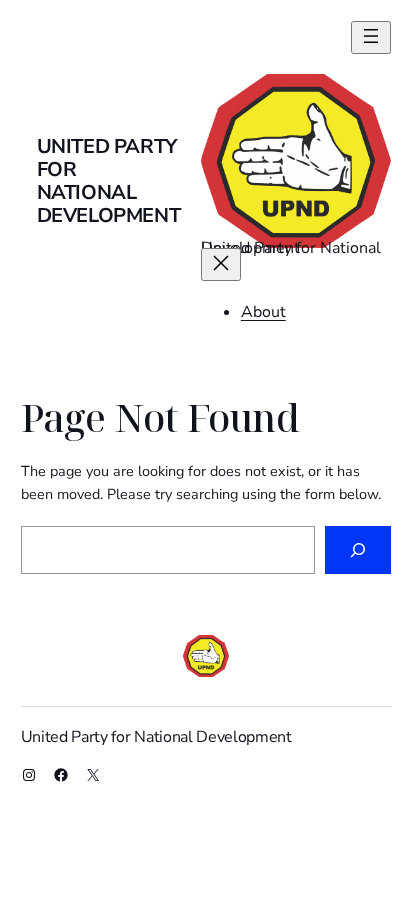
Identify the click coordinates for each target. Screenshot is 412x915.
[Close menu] (221, 264)
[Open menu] (371, 37)
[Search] (358, 549)
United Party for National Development (109, 181)
